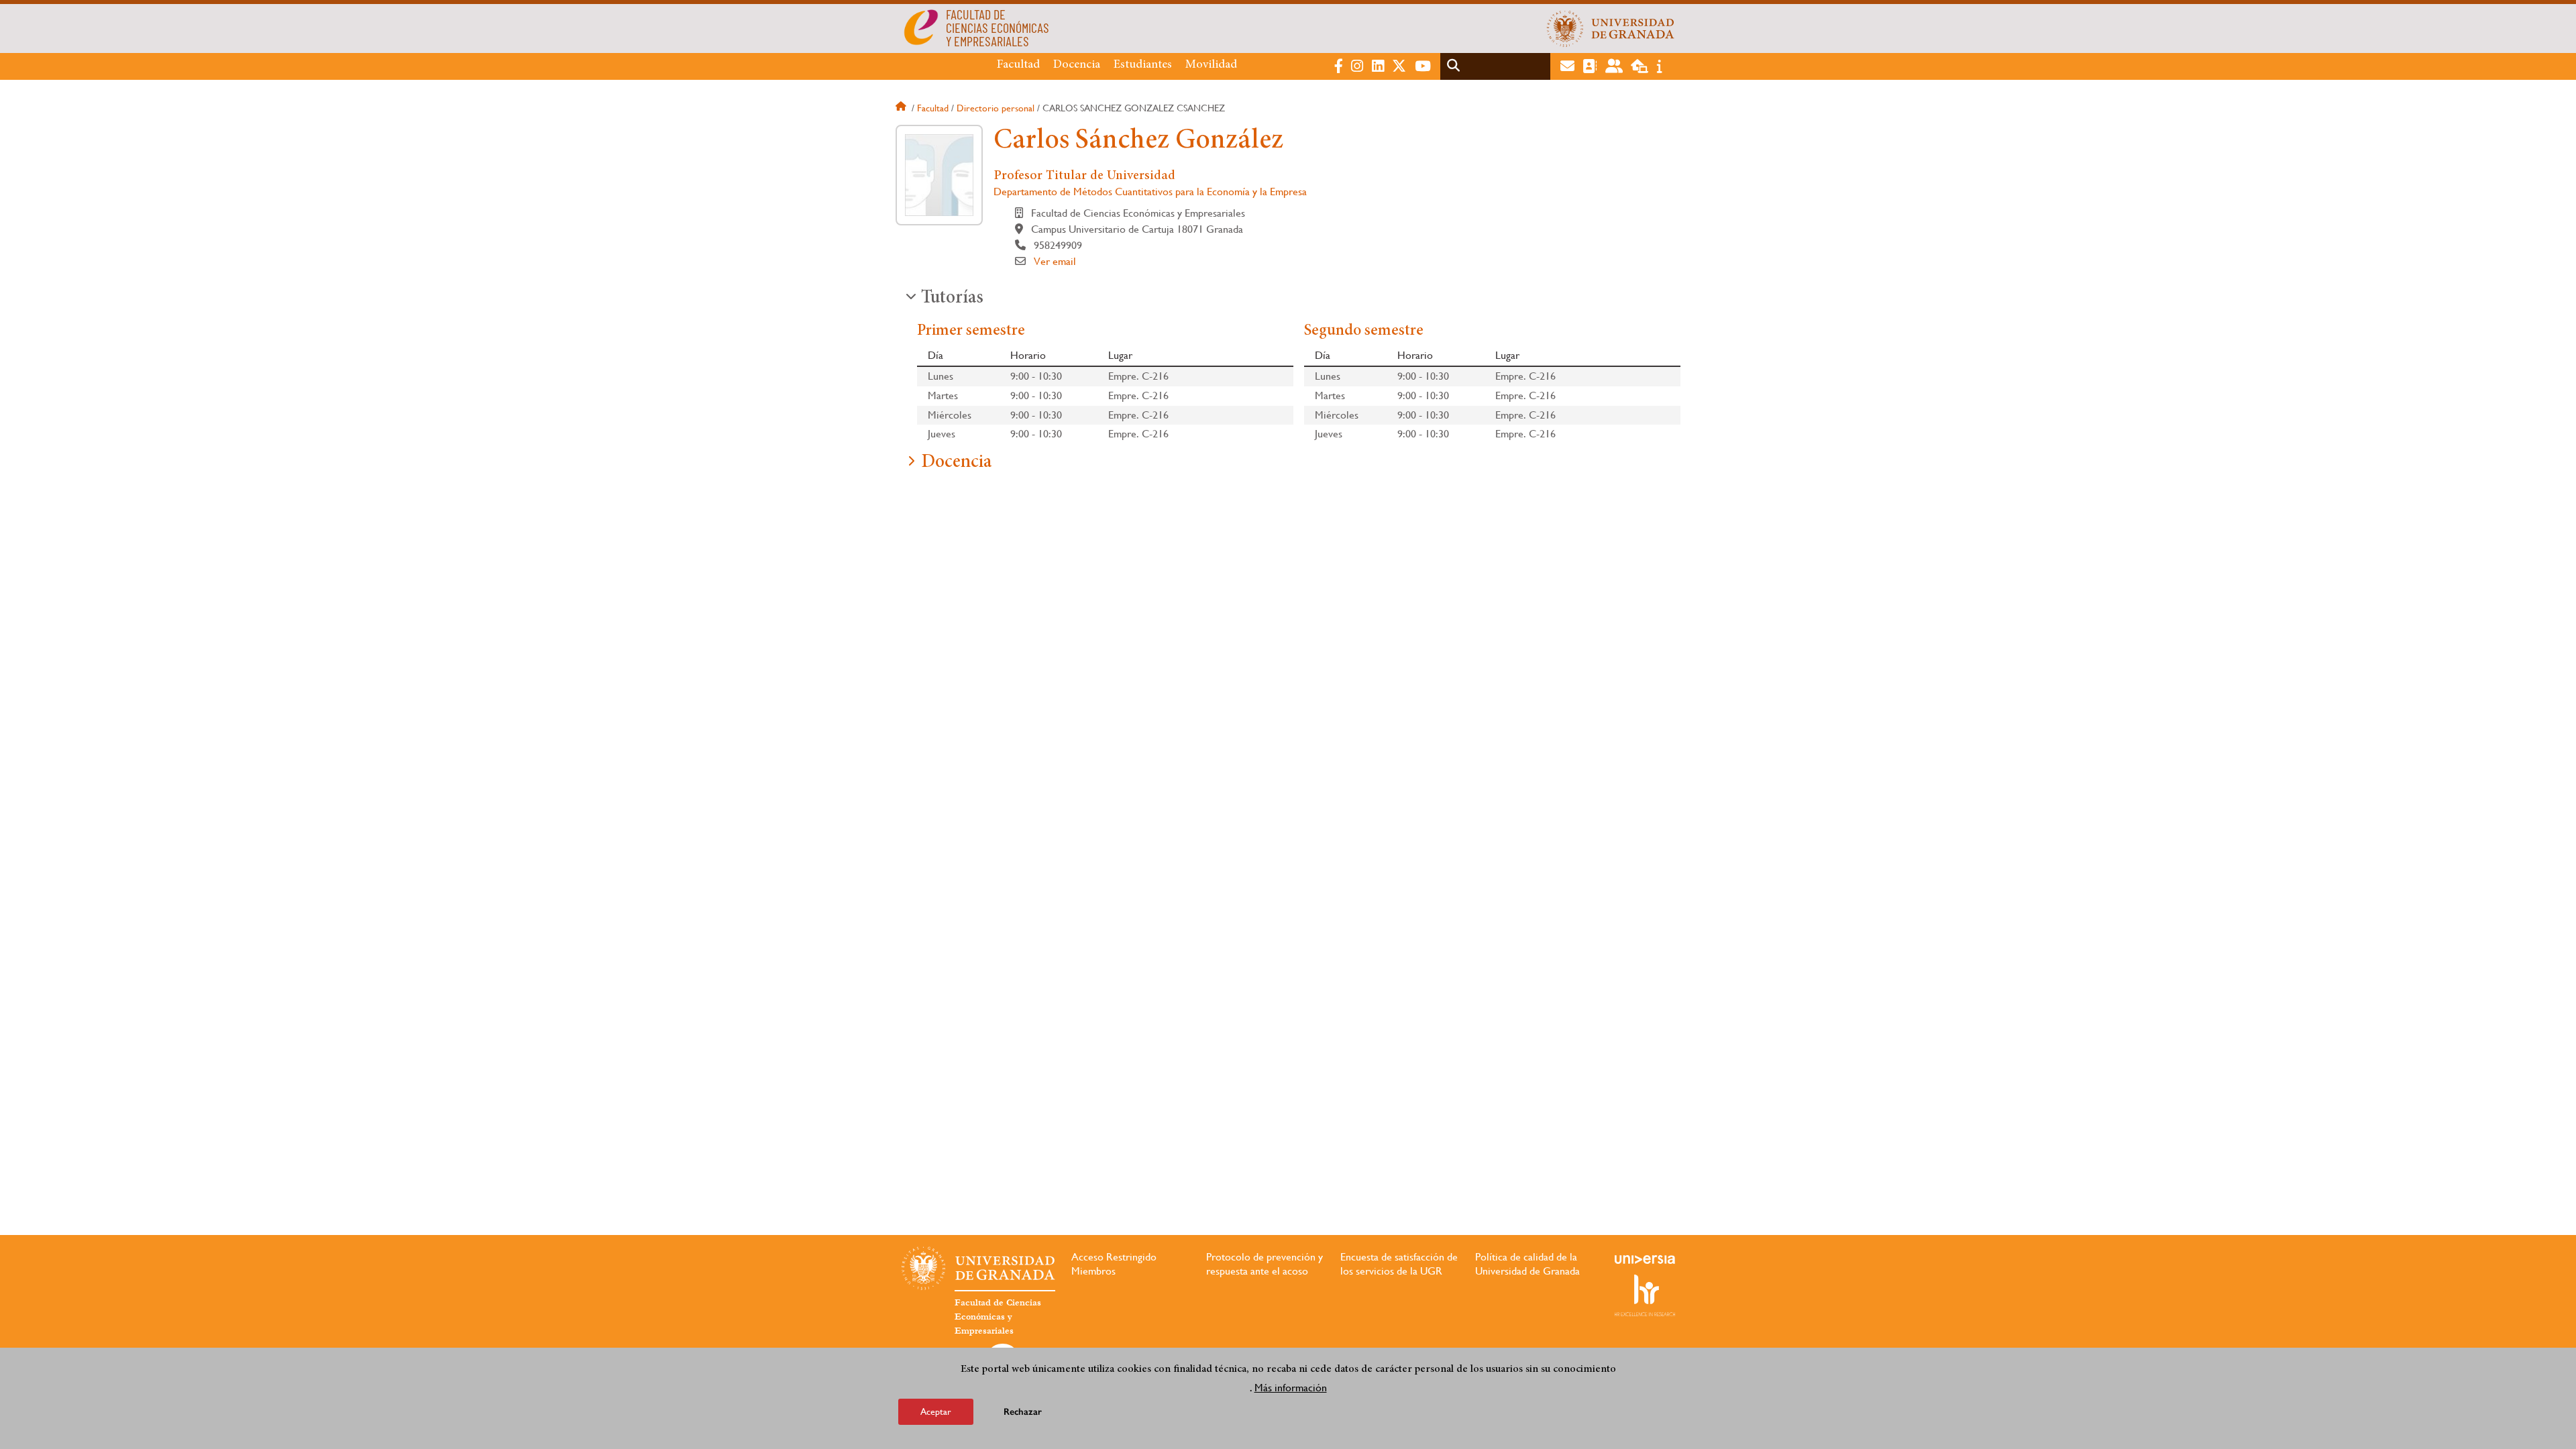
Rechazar (1023, 1412)
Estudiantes (1143, 65)
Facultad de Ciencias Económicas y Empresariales (998, 1317)
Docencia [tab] (956, 463)
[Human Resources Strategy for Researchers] (1645, 1295)
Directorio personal (996, 108)
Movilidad (1211, 65)
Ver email (1055, 261)
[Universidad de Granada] (1611, 28)
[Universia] (1645, 1259)
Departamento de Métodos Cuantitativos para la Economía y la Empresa (1150, 192)
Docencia (1077, 65)
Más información (1291, 1388)
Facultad (1018, 65)
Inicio (902, 108)
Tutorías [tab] (952, 299)
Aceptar (936, 1411)
